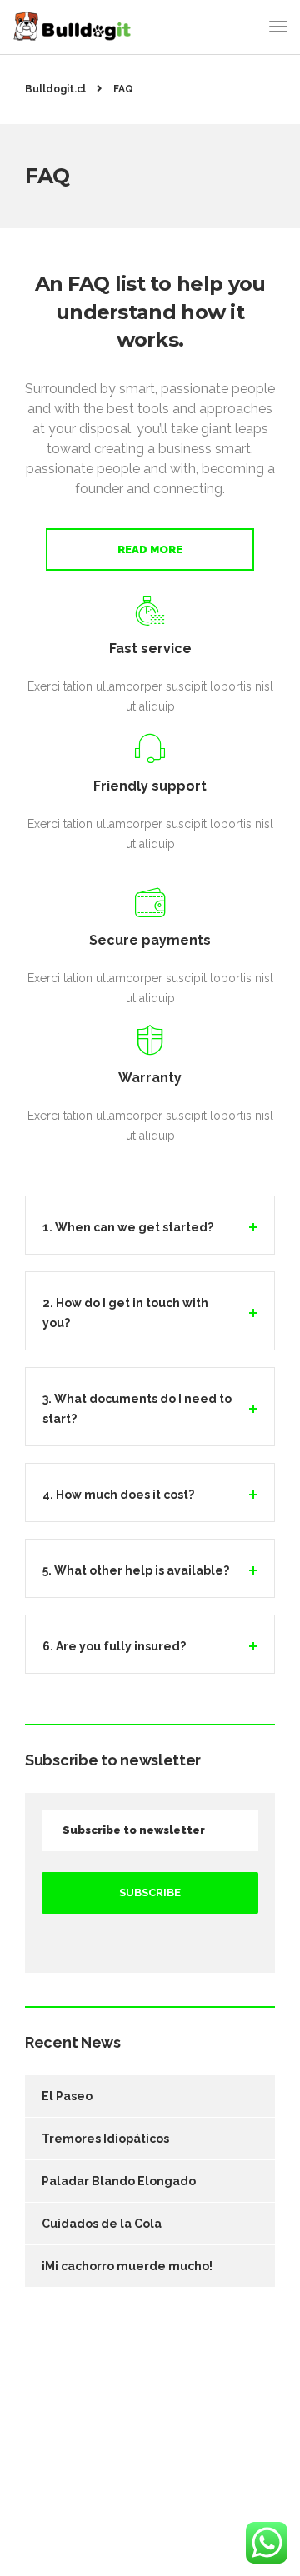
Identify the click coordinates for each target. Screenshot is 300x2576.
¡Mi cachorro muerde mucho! (127, 2266)
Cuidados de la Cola (102, 2224)
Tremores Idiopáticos (105, 2139)
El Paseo (67, 2096)
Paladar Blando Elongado (119, 2181)
